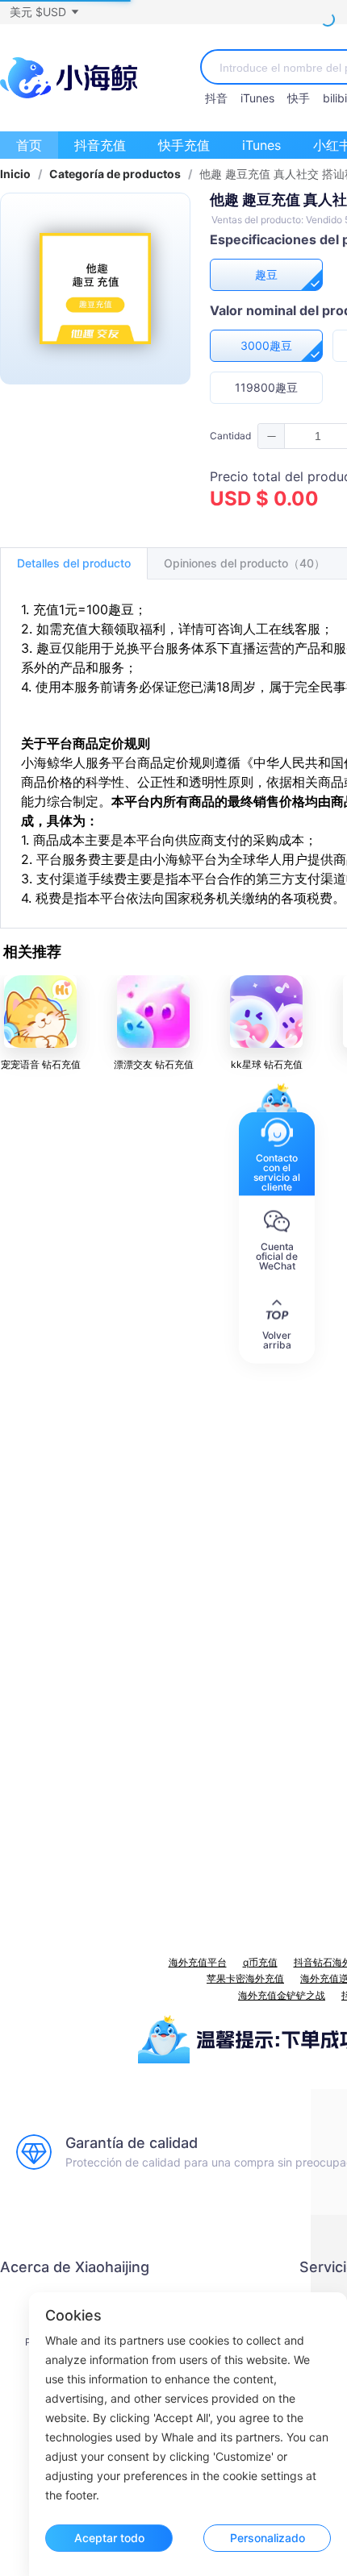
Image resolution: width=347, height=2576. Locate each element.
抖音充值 (100, 145)
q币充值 (260, 1962)
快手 (299, 98)
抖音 (216, 98)
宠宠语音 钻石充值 (41, 1064)
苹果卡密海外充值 (245, 1978)
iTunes (257, 98)
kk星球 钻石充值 (267, 1064)
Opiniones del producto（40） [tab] (245, 563)
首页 (29, 145)
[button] (44, 12)
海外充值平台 (198, 1962)
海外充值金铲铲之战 (282, 1995)
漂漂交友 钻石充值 (154, 1064)
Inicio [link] (15, 174)
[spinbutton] (318, 436)
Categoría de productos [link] (115, 174)
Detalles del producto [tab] (74, 563)
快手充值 (184, 145)
